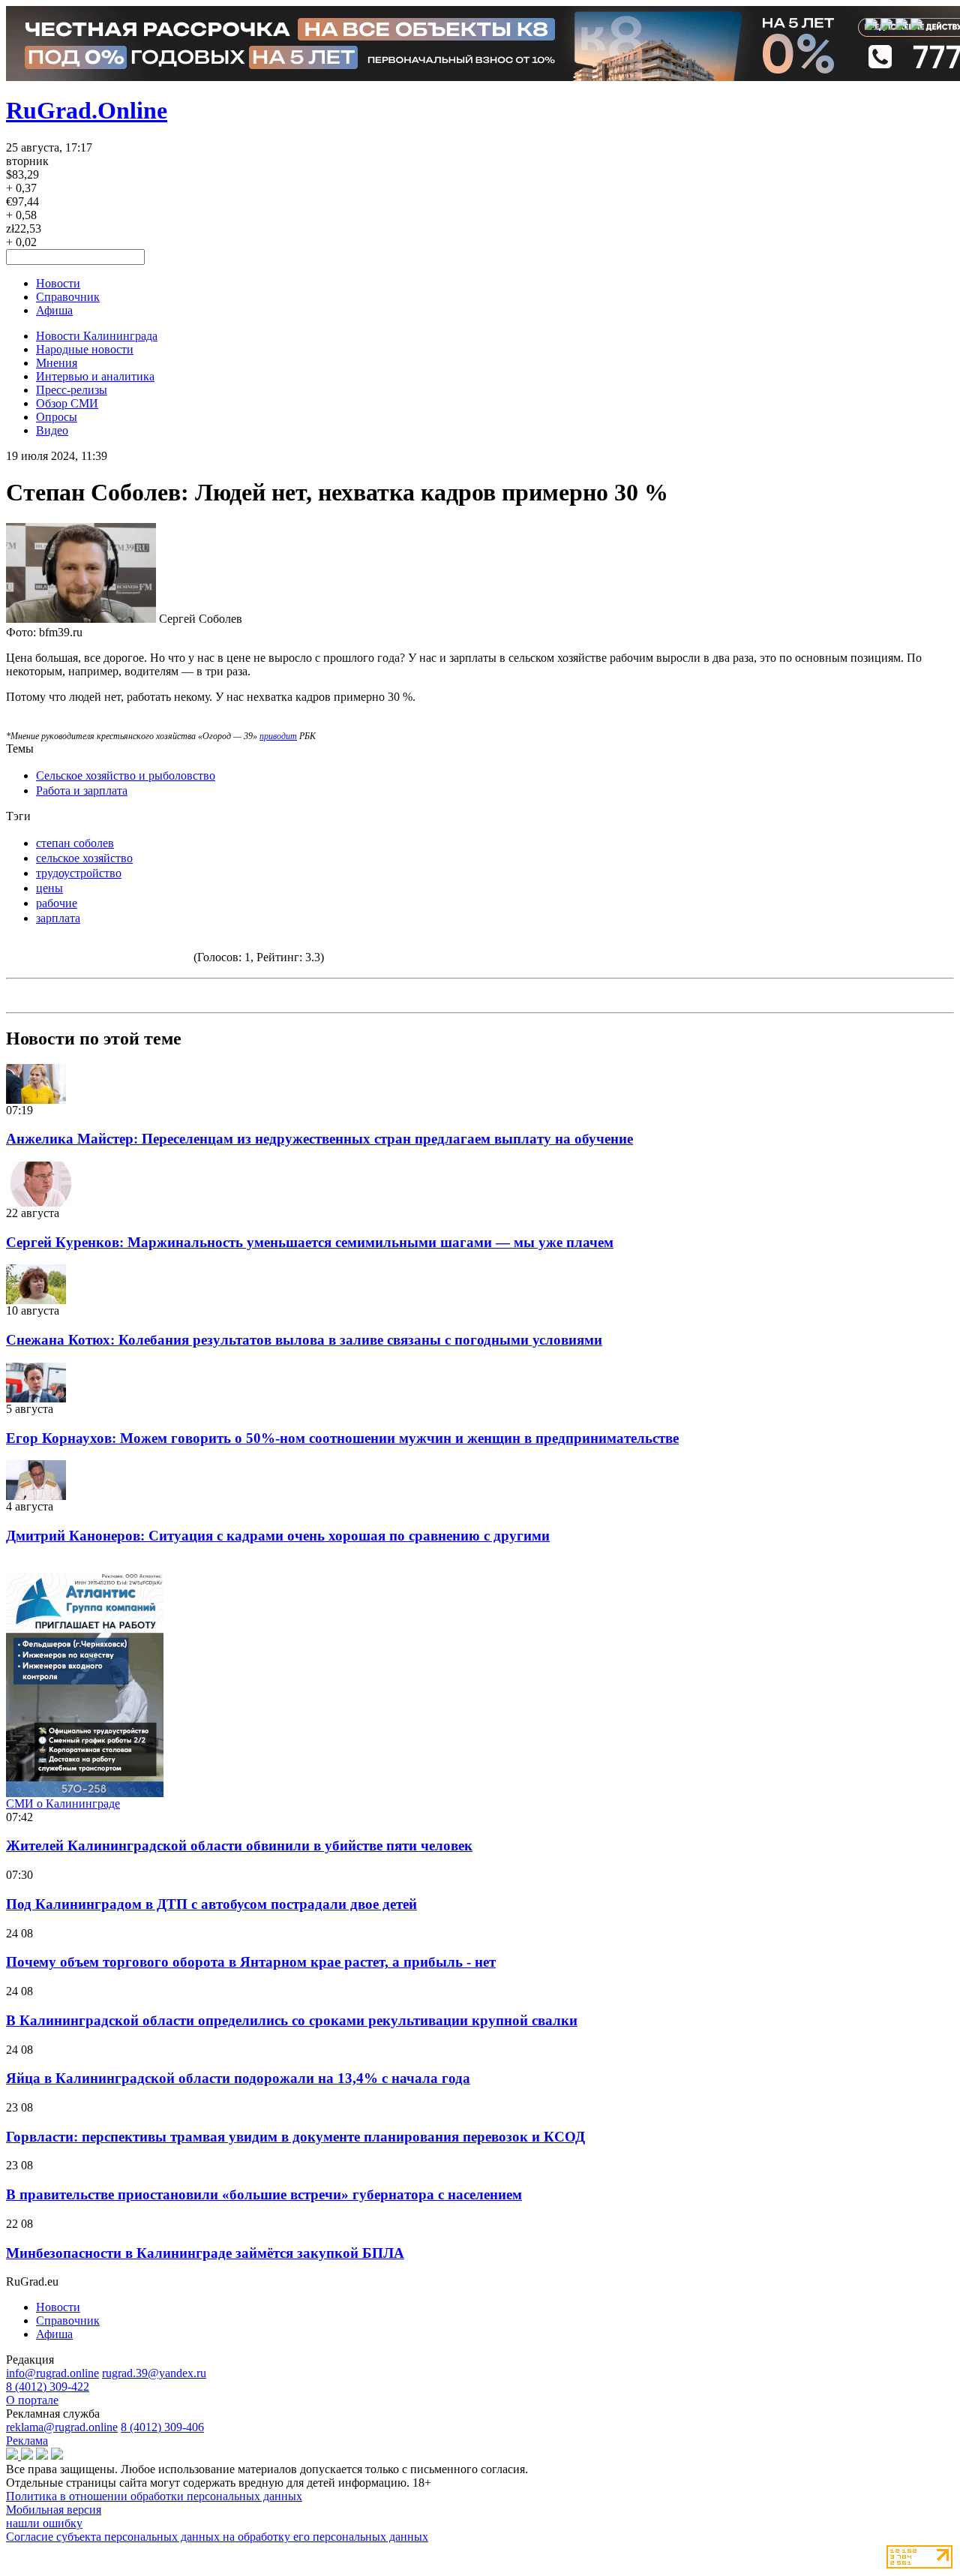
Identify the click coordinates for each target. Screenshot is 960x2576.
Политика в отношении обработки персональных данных (154, 2496)
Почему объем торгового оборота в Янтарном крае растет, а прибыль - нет (251, 1962)
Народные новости (85, 349)
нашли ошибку (44, 2523)
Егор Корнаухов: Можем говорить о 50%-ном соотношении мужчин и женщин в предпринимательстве (342, 1438)
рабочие (57, 903)
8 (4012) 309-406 (162, 2427)
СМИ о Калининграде (63, 1804)
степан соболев (75, 843)
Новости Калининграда (97, 336)
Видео (52, 430)
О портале (32, 2400)
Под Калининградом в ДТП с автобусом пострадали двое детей (211, 1904)
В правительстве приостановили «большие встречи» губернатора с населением (264, 2194)
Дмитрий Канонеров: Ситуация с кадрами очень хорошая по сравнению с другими (278, 1536)
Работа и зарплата (82, 791)
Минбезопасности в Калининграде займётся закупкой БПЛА (205, 2253)
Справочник (68, 297)
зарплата (58, 918)
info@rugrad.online (52, 2373)
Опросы (57, 417)
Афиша (54, 310)
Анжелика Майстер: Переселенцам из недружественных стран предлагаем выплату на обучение (319, 1139)
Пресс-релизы (72, 390)
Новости (58, 283)
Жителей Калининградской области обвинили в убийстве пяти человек (239, 1846)
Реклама (27, 2441)
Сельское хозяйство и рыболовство (126, 776)
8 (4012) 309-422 (48, 2387)
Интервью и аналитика (95, 376)
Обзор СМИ (67, 403)
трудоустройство (79, 873)
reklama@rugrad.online (62, 2427)
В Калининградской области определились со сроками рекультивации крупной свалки (292, 2020)
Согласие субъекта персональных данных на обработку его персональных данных (217, 2537)
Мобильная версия (54, 2510)
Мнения (57, 363)
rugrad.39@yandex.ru (154, 2373)
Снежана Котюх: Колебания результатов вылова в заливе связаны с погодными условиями (304, 1340)
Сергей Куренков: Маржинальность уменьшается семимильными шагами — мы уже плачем (310, 1242)
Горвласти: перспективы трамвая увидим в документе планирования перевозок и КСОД (295, 2137)
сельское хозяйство (84, 858)
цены (49, 888)
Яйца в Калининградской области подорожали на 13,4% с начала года (238, 2078)
